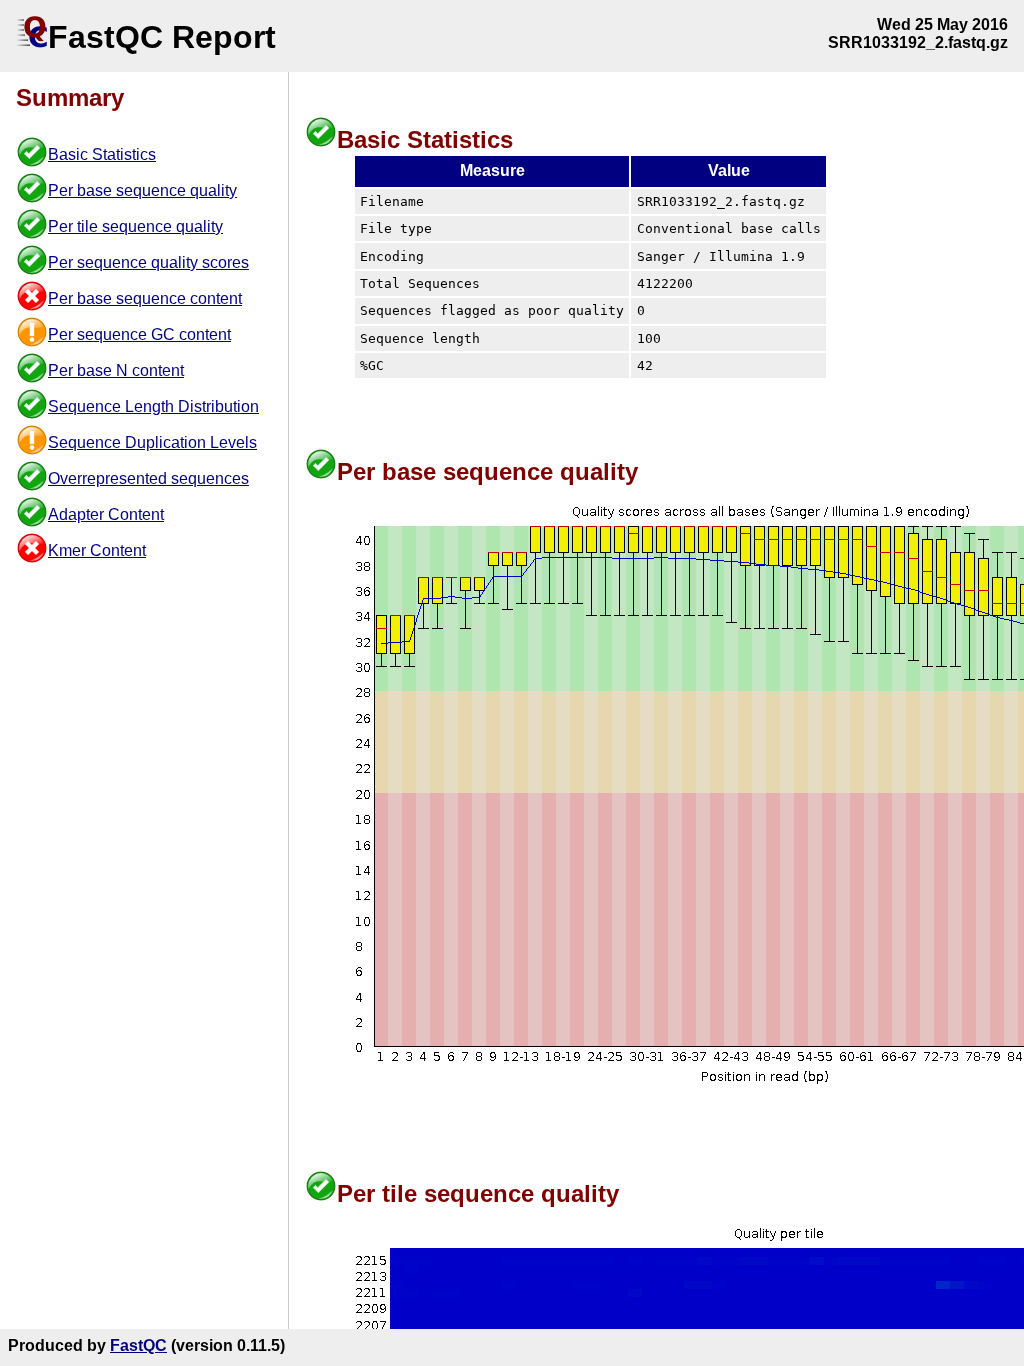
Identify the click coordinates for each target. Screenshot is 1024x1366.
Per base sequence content (145, 298)
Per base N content (116, 370)
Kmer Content (97, 550)
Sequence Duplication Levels (152, 442)
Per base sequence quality (142, 190)
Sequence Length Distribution (153, 406)
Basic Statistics (102, 154)
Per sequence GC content (139, 334)
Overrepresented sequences (148, 478)
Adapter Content (106, 514)
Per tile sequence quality (135, 226)
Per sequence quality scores (148, 262)
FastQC (138, 1345)
